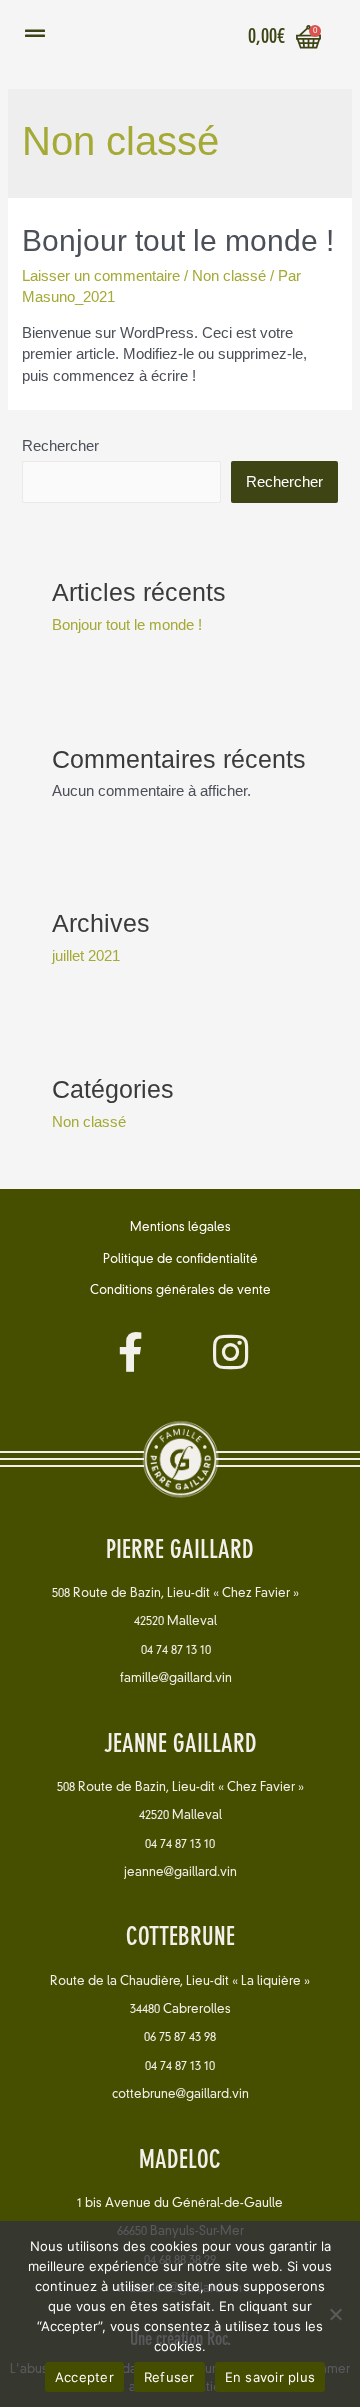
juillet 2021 (86, 956)
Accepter (84, 2377)
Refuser (169, 2377)
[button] (180, 1229)
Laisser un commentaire (101, 276)
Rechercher (60, 446)
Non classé (229, 276)
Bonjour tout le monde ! (178, 240)
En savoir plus (270, 2377)
